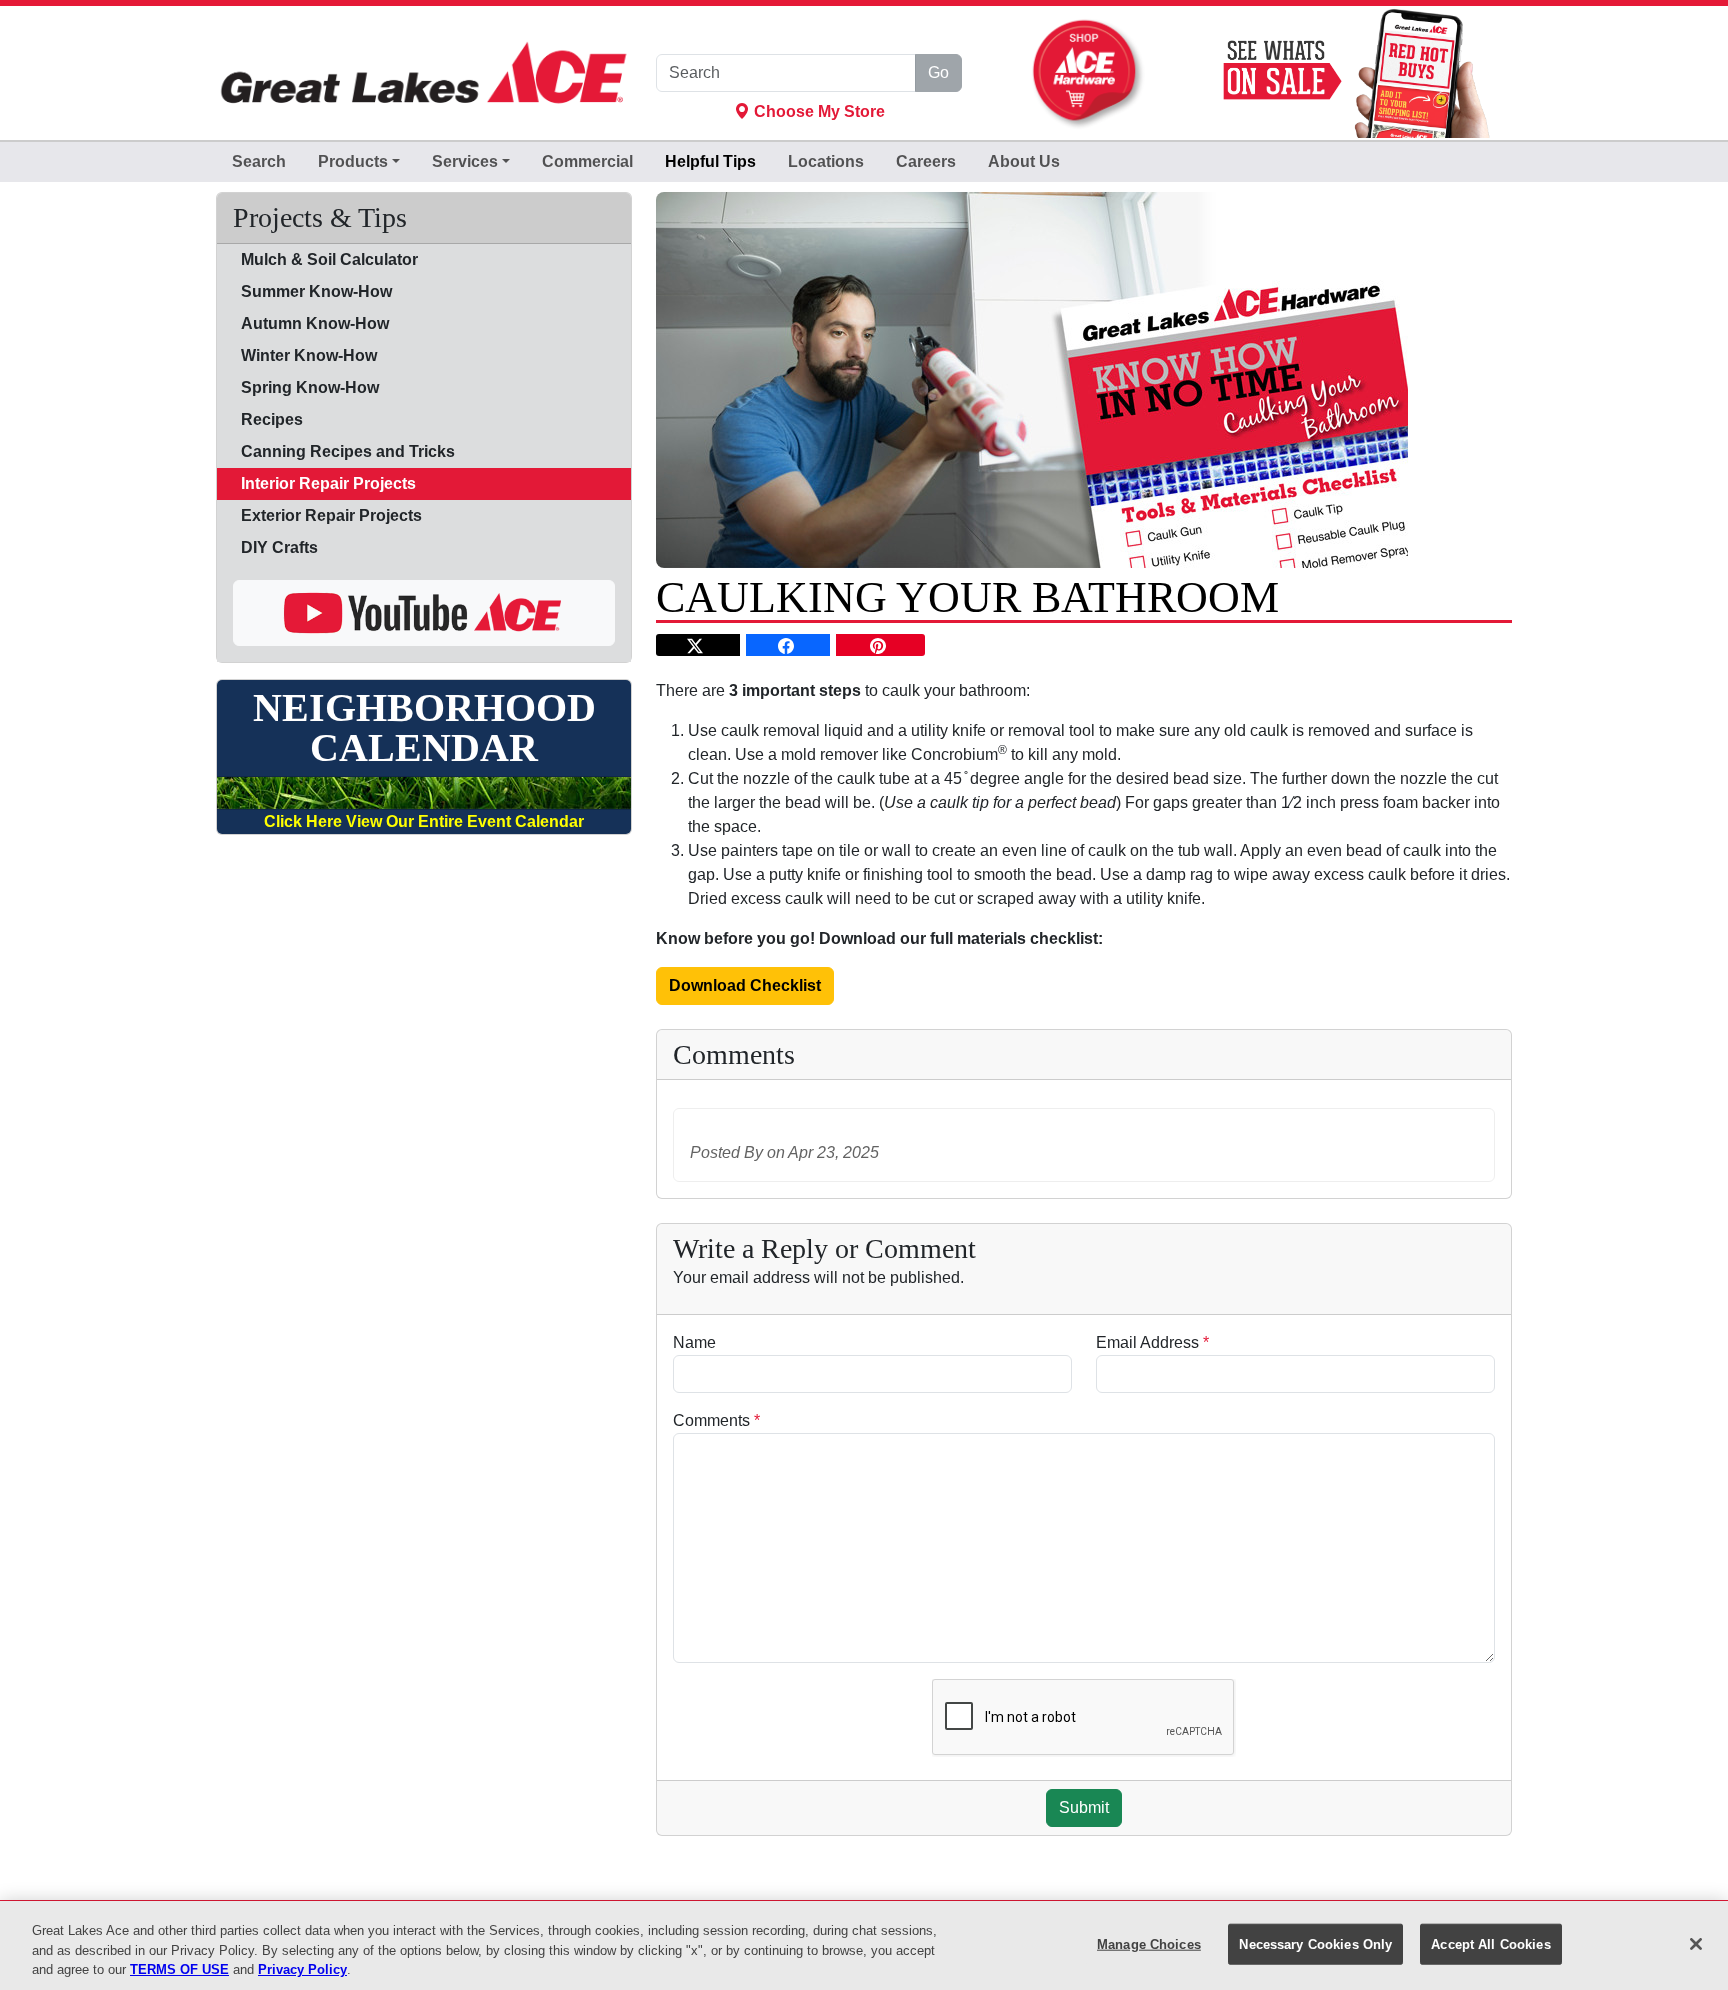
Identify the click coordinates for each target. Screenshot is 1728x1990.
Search (259, 161)
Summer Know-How (316, 291)
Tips (710, 161)
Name (694, 1342)
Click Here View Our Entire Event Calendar (424, 821)
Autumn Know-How (315, 323)
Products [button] (353, 161)
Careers (926, 161)
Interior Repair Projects (328, 483)
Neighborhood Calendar (424, 728)
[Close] (1696, 1944)
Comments (716, 1420)
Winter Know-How (309, 355)
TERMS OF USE (179, 1969)
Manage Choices (1149, 1943)
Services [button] (465, 161)
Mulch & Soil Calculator (329, 259)
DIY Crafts (279, 547)
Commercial (587, 161)
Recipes (272, 419)
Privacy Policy (302, 1969)
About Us (1024, 161)
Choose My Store (817, 111)
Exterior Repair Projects (331, 515)
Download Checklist (745, 985)
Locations (826, 161)
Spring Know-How (310, 387)
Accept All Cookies (1490, 1943)
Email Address (1152, 1342)
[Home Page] (424, 73)
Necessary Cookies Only (1315, 1943)
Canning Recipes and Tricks (348, 451)
